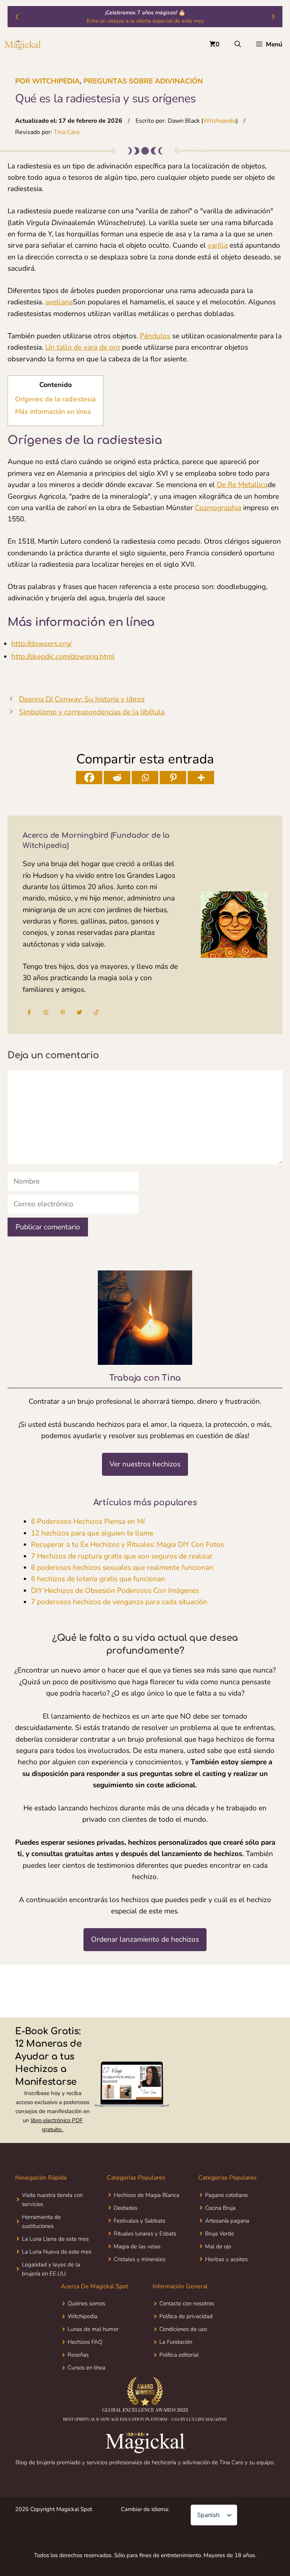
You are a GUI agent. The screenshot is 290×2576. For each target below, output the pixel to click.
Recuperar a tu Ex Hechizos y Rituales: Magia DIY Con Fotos (127, 1545)
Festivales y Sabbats (140, 2221)
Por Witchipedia (47, 81)
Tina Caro (67, 132)
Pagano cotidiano (226, 2195)
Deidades (126, 2208)
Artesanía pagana (227, 2221)
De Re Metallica (242, 485)
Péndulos (155, 336)
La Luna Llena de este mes (55, 2239)
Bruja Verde (220, 2234)
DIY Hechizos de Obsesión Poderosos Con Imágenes (115, 1591)
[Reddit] (117, 778)
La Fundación (176, 2342)
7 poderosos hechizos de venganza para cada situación (119, 1602)
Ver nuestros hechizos (145, 1464)
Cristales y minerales (140, 2259)
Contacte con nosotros (187, 2303)
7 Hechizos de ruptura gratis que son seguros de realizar (122, 1556)
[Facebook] (89, 778)
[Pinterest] (173, 778)
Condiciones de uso (183, 2329)
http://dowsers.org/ (42, 644)
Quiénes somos (86, 2303)
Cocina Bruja (220, 2208)
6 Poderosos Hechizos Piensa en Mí (88, 1522)
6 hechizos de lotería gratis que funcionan (98, 1579)
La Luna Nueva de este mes (57, 2252)
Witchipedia (220, 121)
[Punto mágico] (23, 45)
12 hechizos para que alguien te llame (92, 1533)
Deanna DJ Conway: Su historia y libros (82, 699)
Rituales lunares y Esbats (145, 2234)
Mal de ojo (218, 2246)
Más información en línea (53, 412)
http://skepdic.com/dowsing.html (63, 657)
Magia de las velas (137, 2246)
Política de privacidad (186, 2316)
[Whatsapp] (145, 778)
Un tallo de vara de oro (83, 347)
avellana (59, 302)
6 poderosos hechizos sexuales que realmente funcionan (122, 1568)
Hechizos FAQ (85, 2342)
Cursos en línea (86, 2368)
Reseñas (78, 2355)
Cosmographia (218, 508)
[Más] (201, 778)
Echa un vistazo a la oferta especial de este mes (145, 21)
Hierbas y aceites (226, 2259)
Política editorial (179, 2355)
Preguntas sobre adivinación (143, 81)
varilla (218, 245)
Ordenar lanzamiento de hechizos (145, 1939)
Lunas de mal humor (93, 2329)
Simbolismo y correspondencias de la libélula (92, 712)
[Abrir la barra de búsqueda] (238, 45)
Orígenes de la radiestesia (56, 399)
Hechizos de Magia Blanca (147, 2195)
